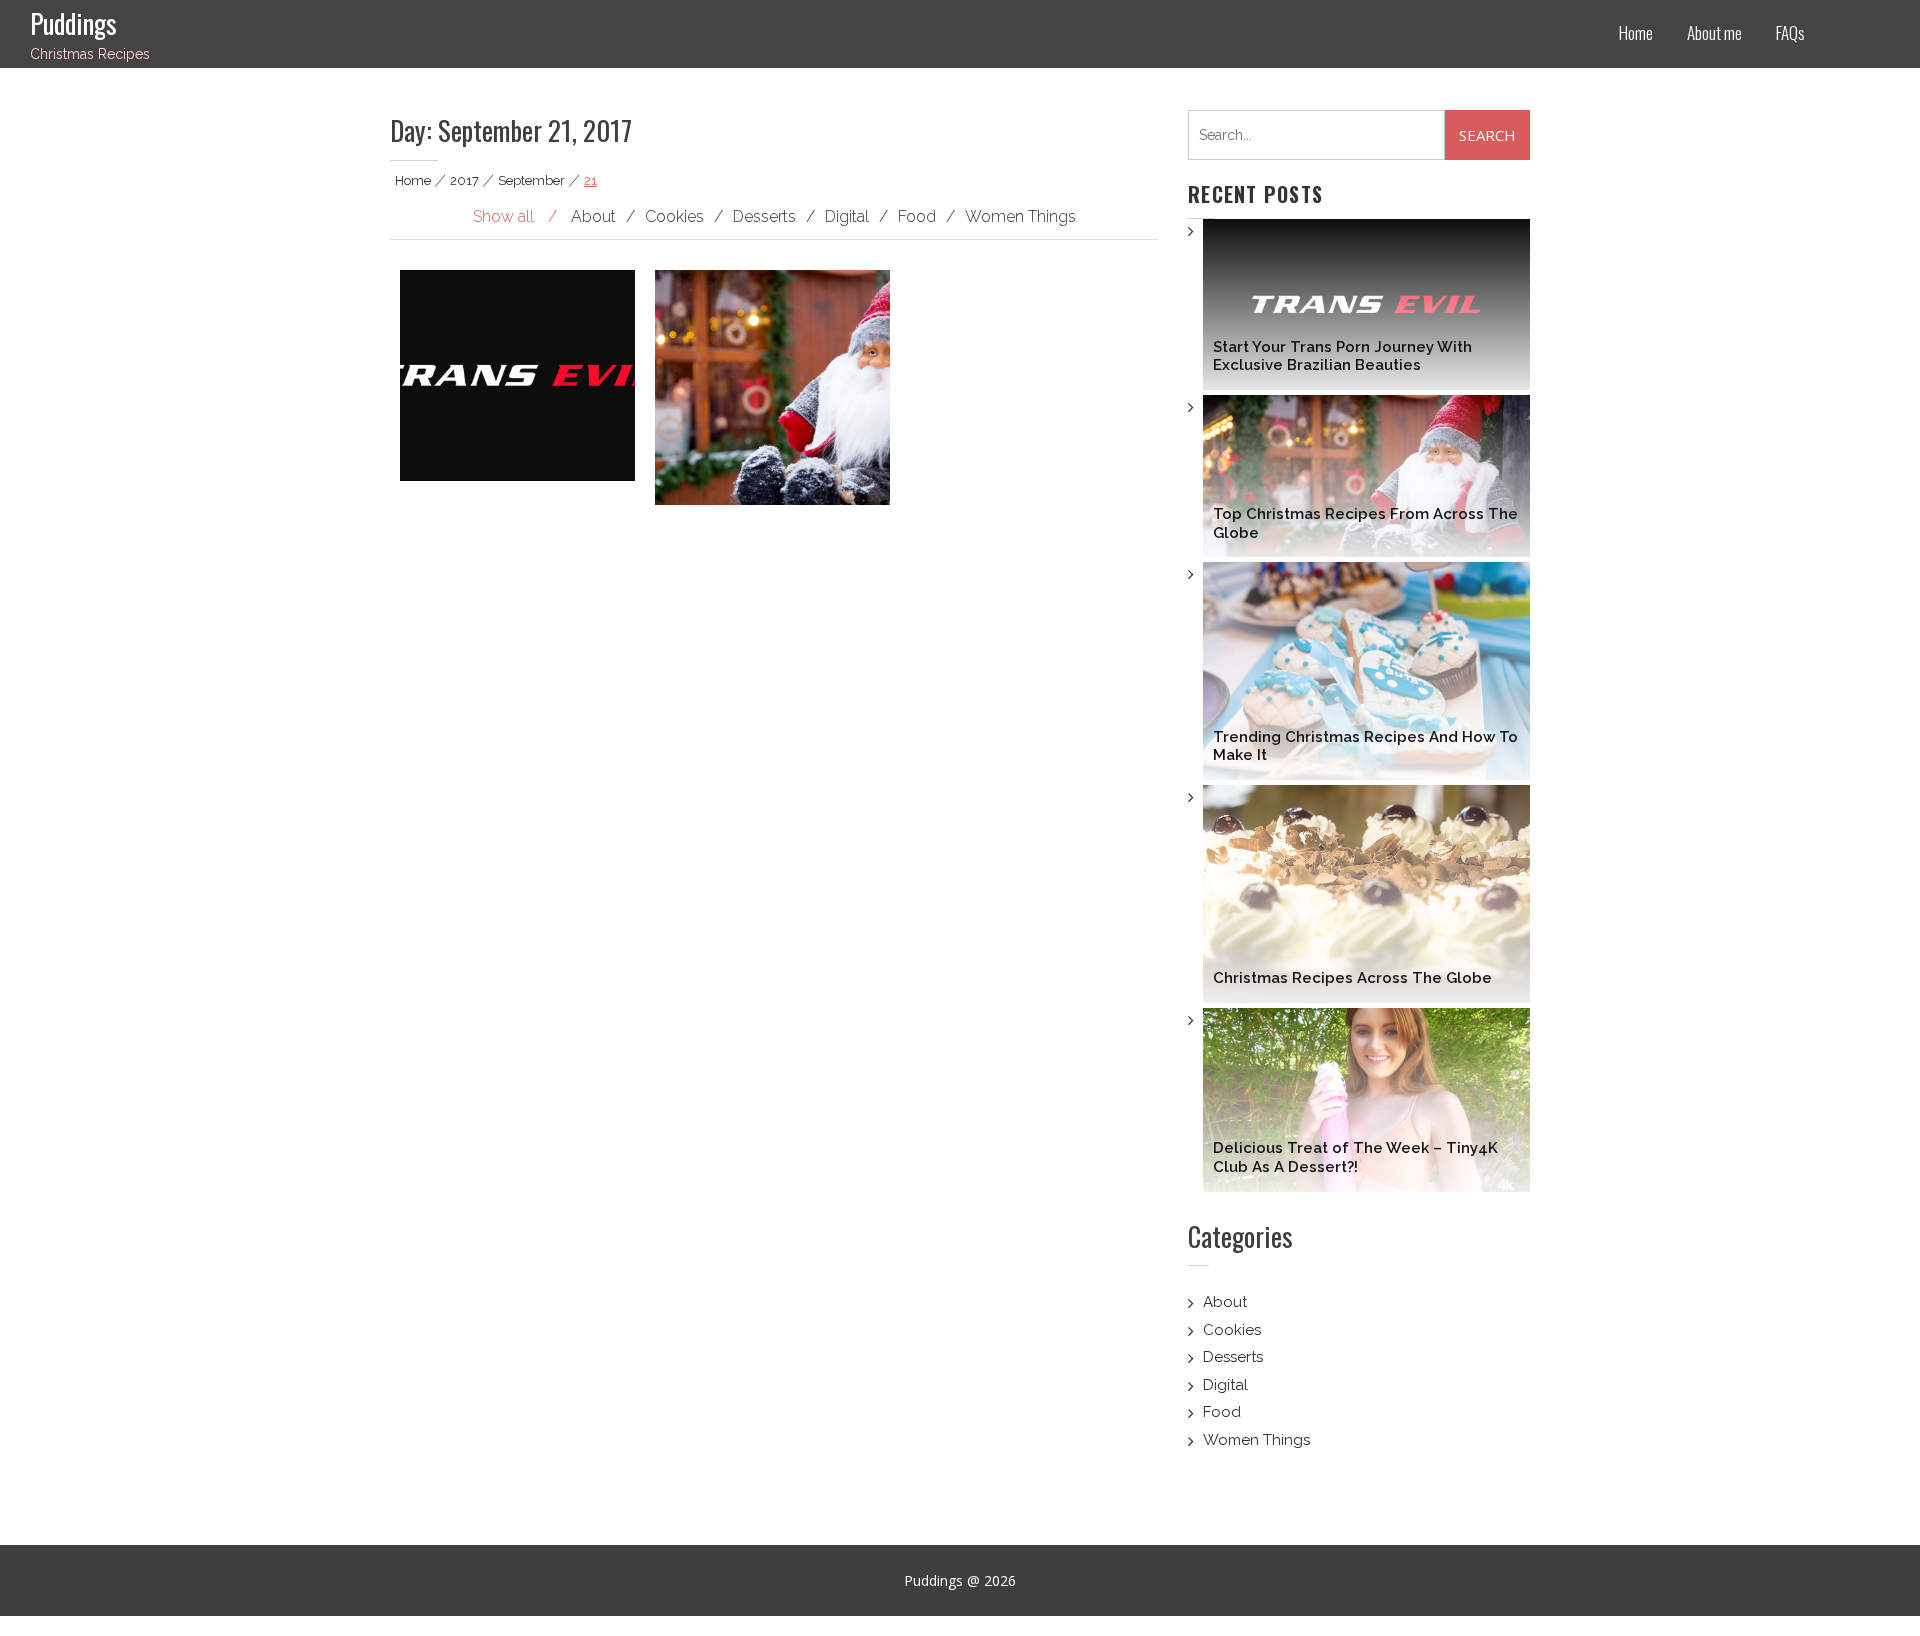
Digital (1225, 1385)
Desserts (1233, 1357)
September (531, 180)
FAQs (1790, 32)
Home (1636, 32)
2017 (464, 180)
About (1225, 1302)
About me (1714, 32)
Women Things (1256, 1440)
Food (1222, 1412)
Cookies (1232, 1330)
